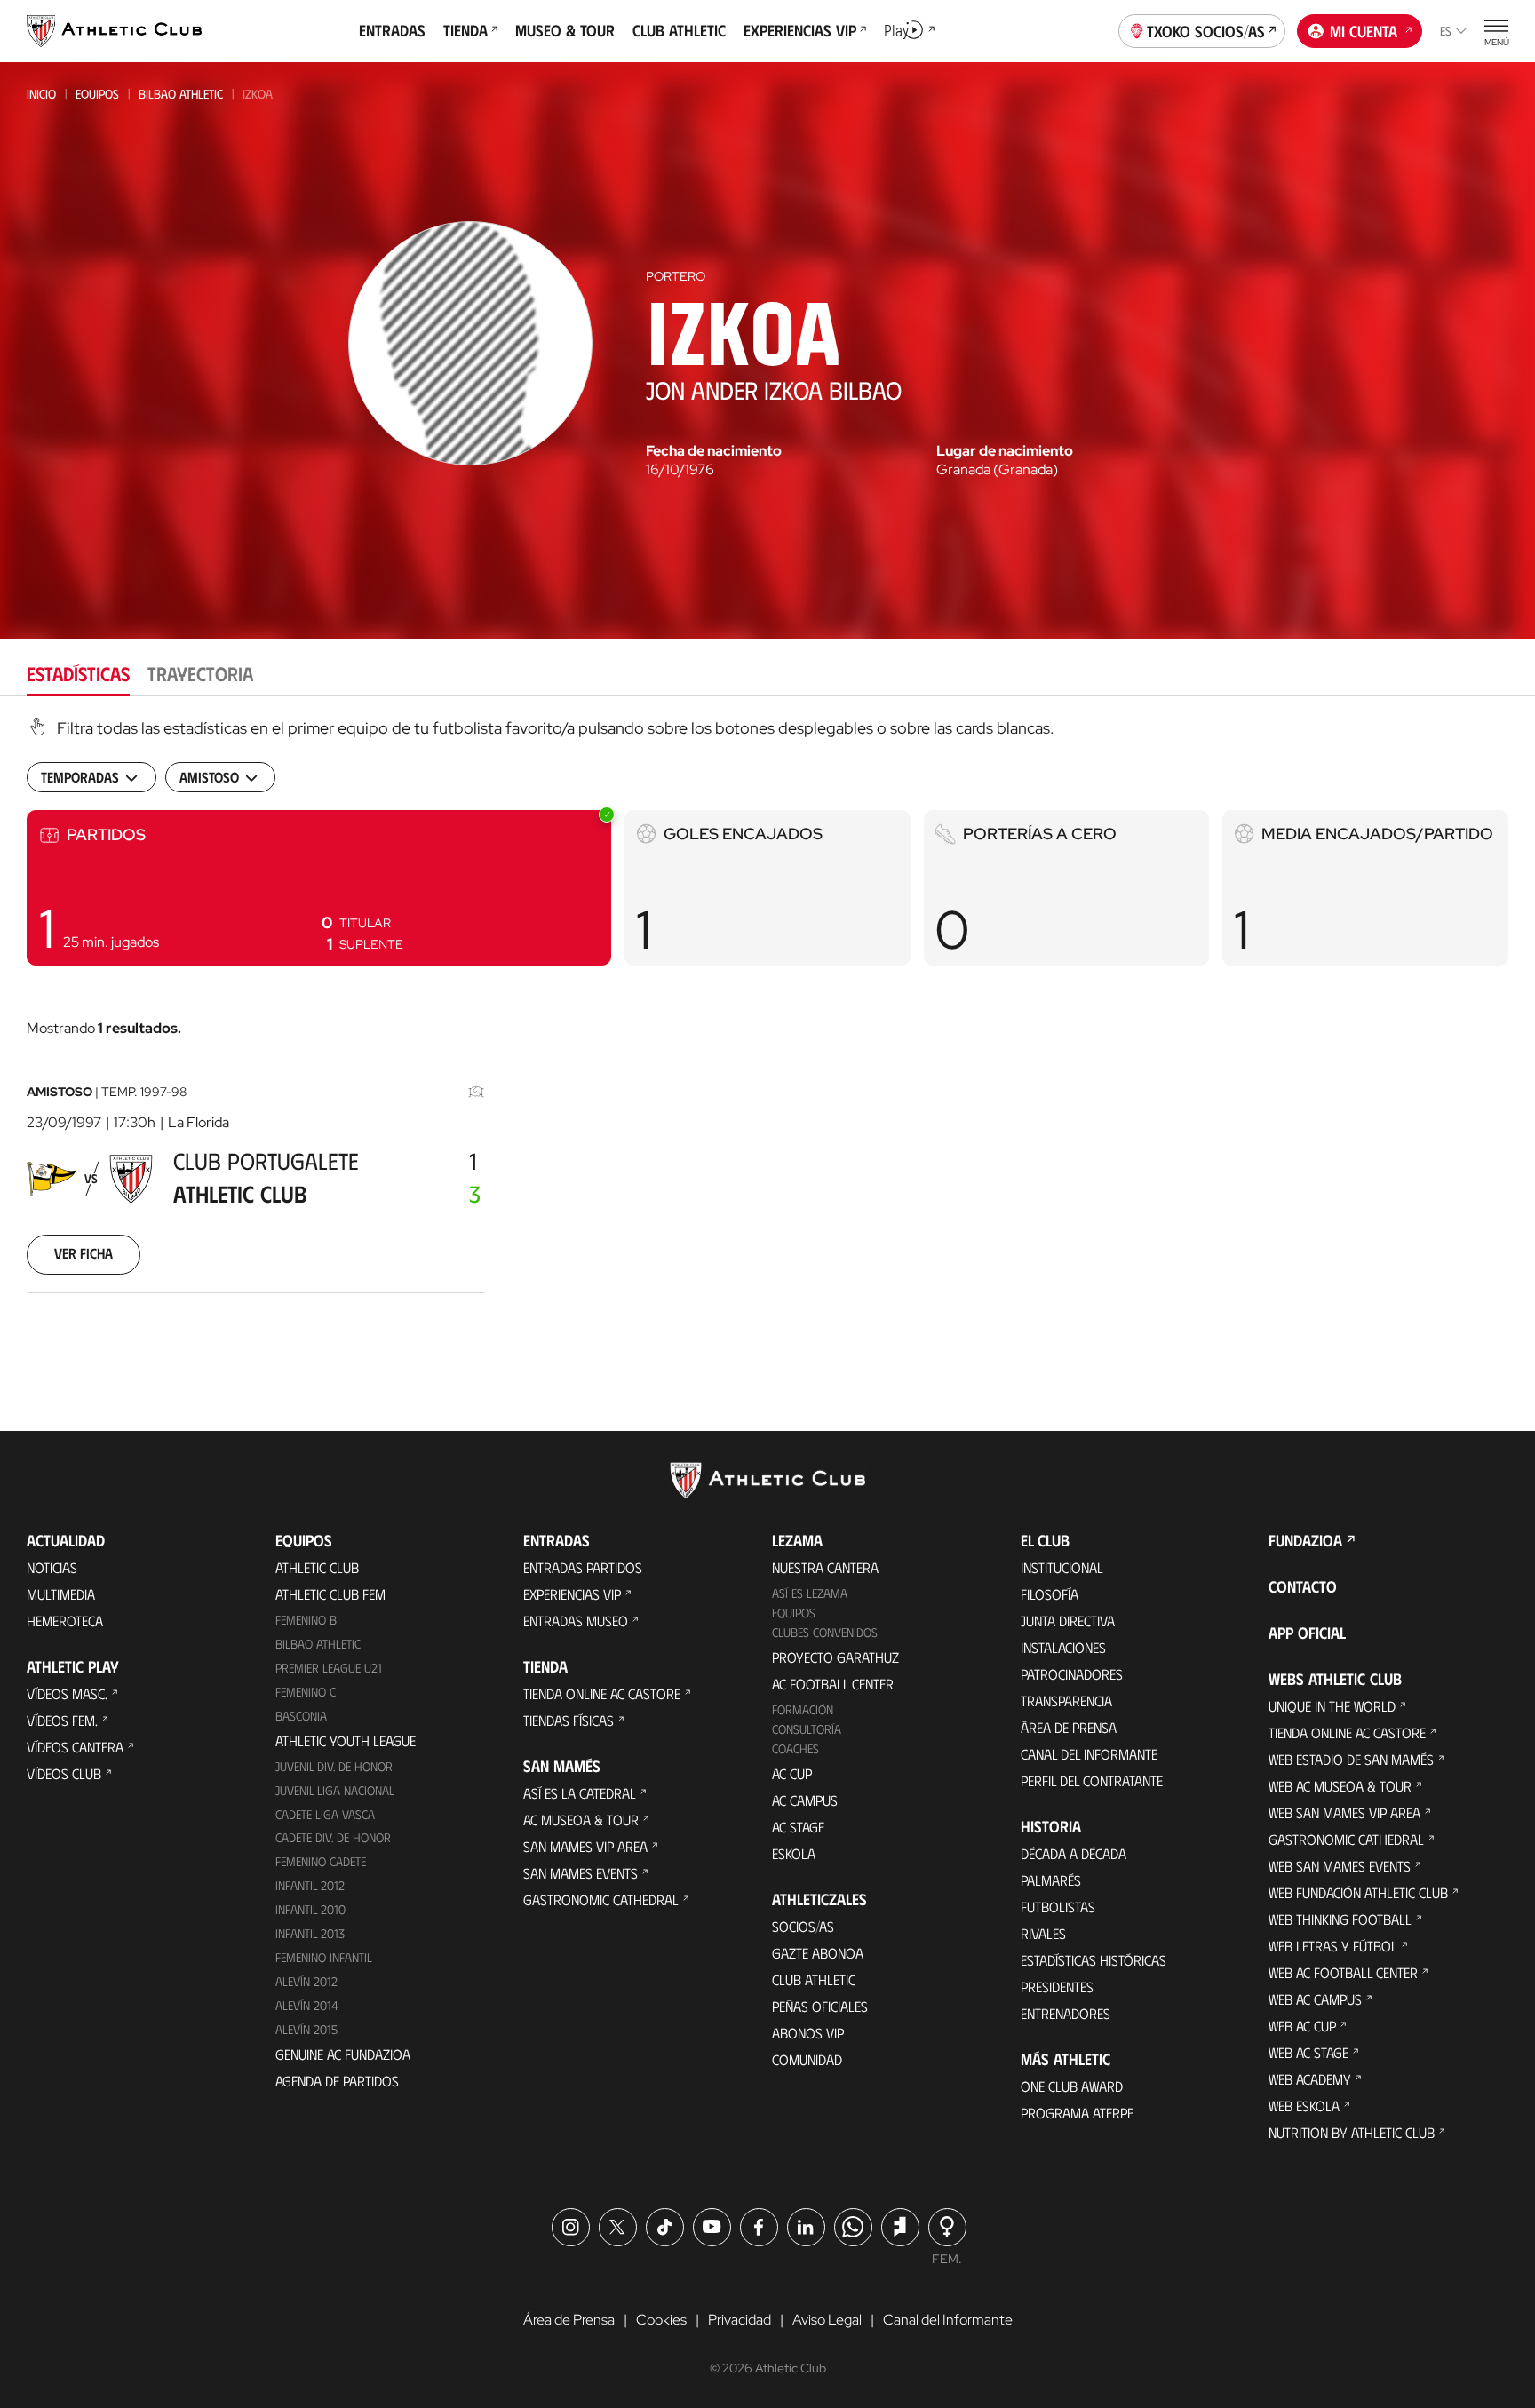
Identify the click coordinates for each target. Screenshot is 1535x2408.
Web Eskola (1304, 2106)
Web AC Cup (1302, 2026)
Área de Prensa (1069, 1727)
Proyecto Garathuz (835, 1657)
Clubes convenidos (825, 1632)
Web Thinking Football (1340, 1919)
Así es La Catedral (580, 1793)
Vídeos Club (64, 1773)
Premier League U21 (329, 1668)
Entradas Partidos (583, 1567)
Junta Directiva (1068, 1621)
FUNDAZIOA (1305, 1540)
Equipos (97, 94)
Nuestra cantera (825, 1567)
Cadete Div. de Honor (333, 1837)
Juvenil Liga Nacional (335, 1790)
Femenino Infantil (324, 1957)
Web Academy (1310, 2079)
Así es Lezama (810, 1593)
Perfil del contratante (1092, 1780)
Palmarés (1051, 1880)
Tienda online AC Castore (602, 1693)
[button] (319, 888)
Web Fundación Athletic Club (1358, 1892)
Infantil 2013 (310, 1933)
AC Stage (798, 1827)
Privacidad (740, 2320)
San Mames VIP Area (585, 1846)
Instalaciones (1063, 1647)
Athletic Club (317, 1567)
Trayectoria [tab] (200, 673)
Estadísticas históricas (1094, 1960)
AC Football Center (833, 1684)
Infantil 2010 (310, 1909)
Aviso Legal (827, 2320)
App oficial (1307, 1633)
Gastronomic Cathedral (601, 1899)
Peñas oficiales (820, 2006)
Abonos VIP (808, 2033)
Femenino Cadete (321, 1861)
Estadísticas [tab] (78, 673)
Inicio (41, 94)
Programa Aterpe (1077, 2113)
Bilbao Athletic (181, 94)
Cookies (661, 2320)
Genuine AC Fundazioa (343, 2054)
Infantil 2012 (310, 1885)
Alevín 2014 (307, 2005)
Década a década (1074, 1853)
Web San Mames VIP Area (1344, 1812)
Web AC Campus (1315, 1999)
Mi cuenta (1364, 31)
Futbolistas (1058, 1907)
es (1446, 31)
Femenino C (306, 1692)
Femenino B (306, 1620)
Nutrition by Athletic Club (1352, 2132)
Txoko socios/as (1206, 31)
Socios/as (803, 1926)
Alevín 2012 (306, 1981)
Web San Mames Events (1340, 1866)
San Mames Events (581, 1873)
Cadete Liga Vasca (325, 1814)
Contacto (1303, 1586)
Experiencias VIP (572, 1594)
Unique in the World (1332, 1706)
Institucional (1062, 1567)
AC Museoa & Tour (581, 1820)
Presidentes (1057, 1987)
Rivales (1043, 1933)
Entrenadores (1066, 2013)
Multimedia (61, 1594)
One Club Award (1072, 2086)
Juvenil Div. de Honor (334, 1766)
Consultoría (807, 1729)
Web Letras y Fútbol (1333, 1946)
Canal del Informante (1089, 1754)
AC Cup (792, 1773)
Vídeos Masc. (67, 1693)
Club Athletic (814, 1979)
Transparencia (1066, 1701)
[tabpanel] (767, 1027)
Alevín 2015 (306, 2029)
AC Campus (805, 1800)
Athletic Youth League (346, 1740)
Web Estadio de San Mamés (1351, 1759)
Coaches (795, 1748)
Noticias (52, 1567)
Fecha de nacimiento (714, 451)
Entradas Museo (576, 1621)
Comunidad (807, 2059)
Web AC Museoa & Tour (1340, 1786)
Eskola (794, 1853)
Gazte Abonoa (818, 1953)
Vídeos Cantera (75, 1747)
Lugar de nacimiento (1005, 451)
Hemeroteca (65, 1621)
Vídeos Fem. (62, 1720)
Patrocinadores (1072, 1674)
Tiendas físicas (569, 1720)
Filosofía (1050, 1594)
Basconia (301, 1716)
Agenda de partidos (337, 2081)
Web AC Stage (1308, 2052)
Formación (803, 1709)
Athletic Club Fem (330, 1594)
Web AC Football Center (1343, 1972)
